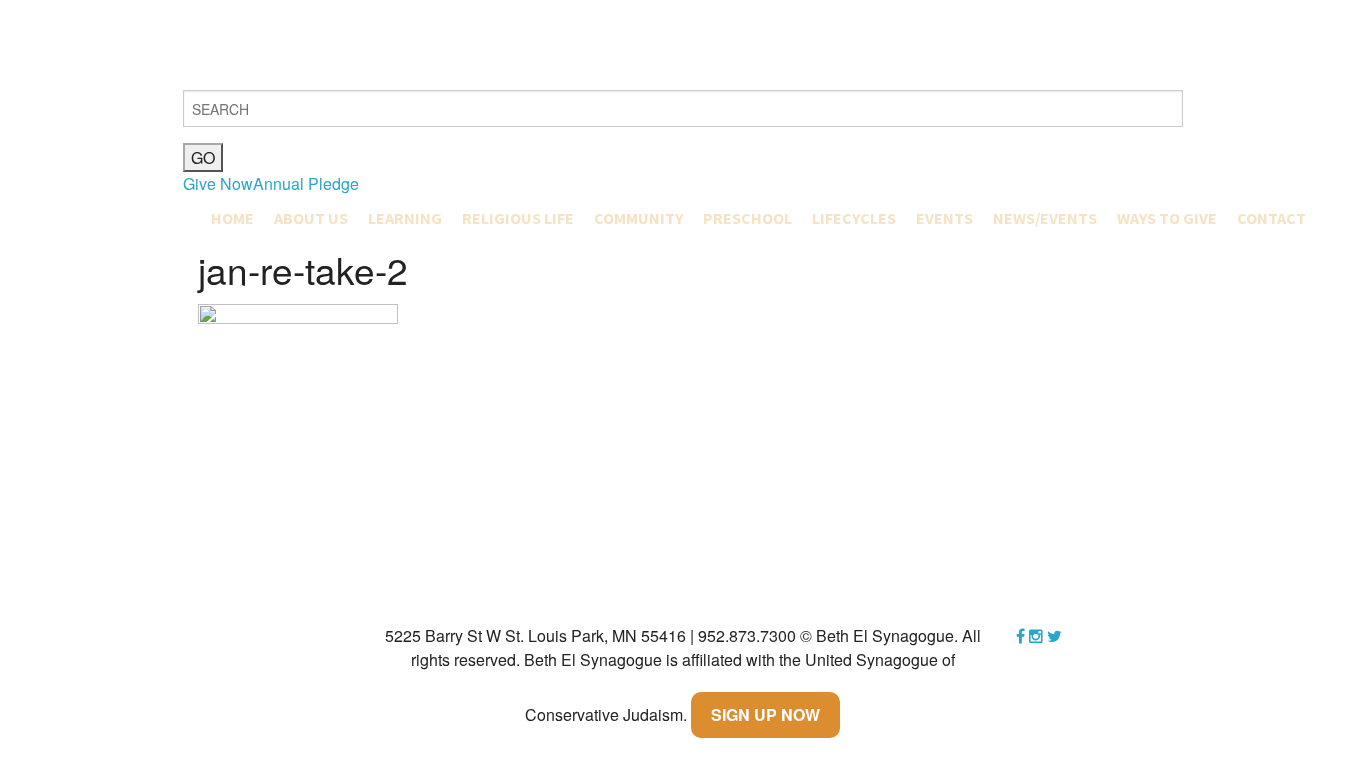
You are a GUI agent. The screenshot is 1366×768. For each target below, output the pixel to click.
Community (638, 218)
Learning (405, 218)
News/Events (1045, 218)
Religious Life (518, 218)
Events (944, 218)
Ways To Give (1167, 218)
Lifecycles (854, 218)
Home (232, 218)
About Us (311, 218)
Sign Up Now (765, 714)
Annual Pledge (306, 183)
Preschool (747, 218)
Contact (1271, 218)
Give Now (218, 183)
